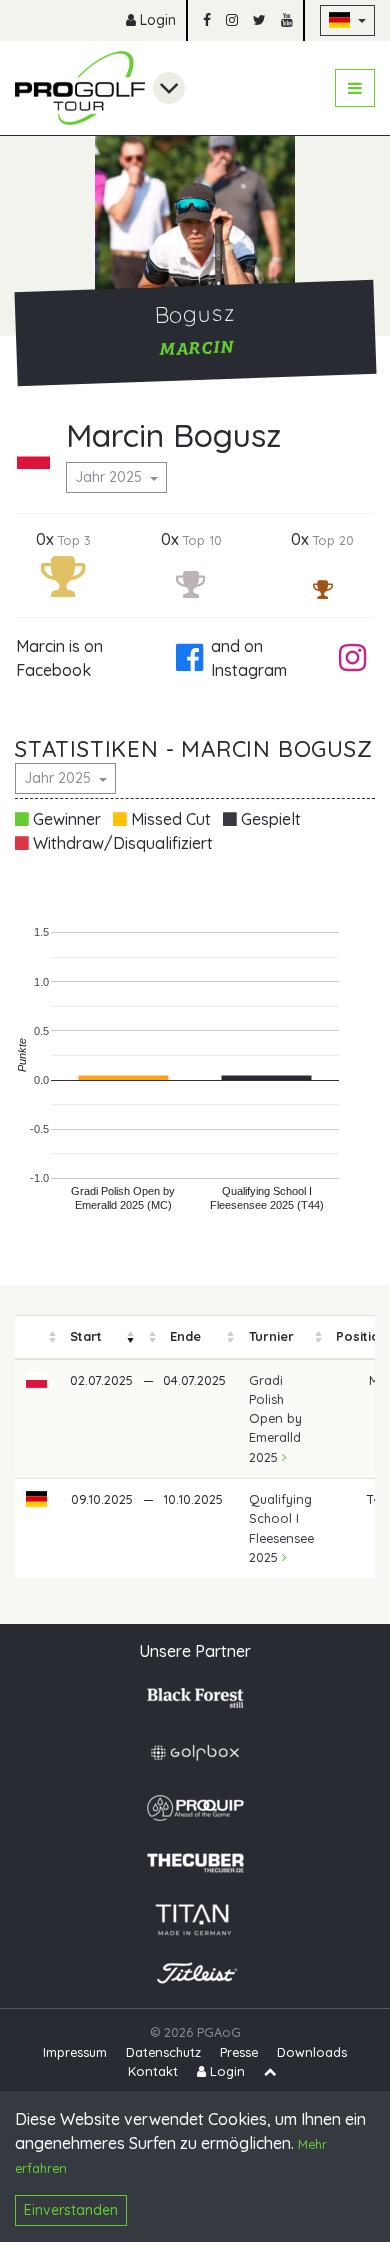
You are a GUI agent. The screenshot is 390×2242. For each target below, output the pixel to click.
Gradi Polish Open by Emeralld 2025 (275, 1418)
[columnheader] (37, 1337)
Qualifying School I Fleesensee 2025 (281, 1528)
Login (156, 20)
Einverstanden (71, 2210)
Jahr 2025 (110, 477)
